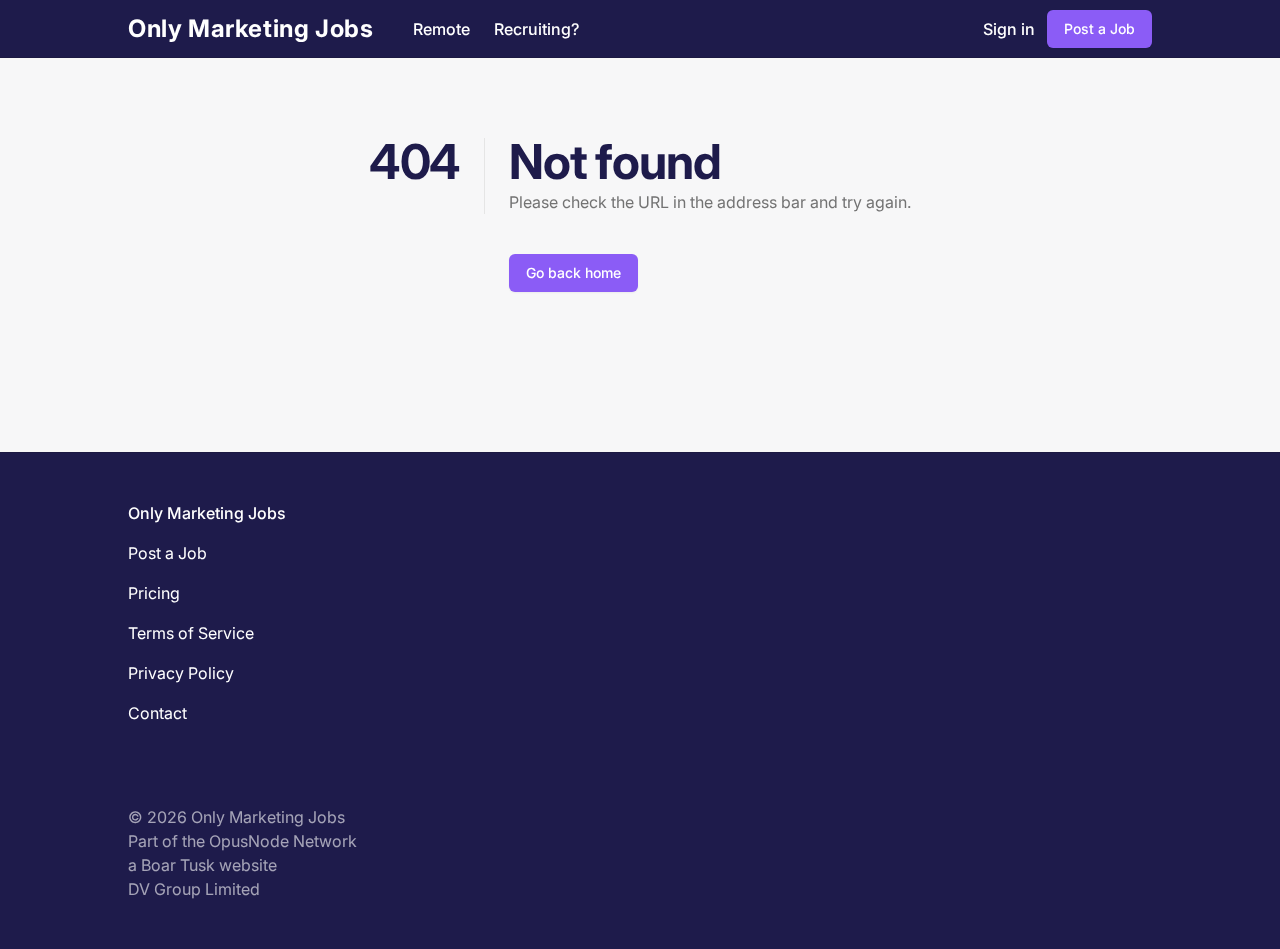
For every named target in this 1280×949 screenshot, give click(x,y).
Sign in (1009, 29)
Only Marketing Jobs (250, 28)
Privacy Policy (181, 673)
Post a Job (1099, 28)
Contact (157, 713)
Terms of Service (191, 633)
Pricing (154, 593)
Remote (441, 29)
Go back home (573, 272)
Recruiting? (536, 29)
